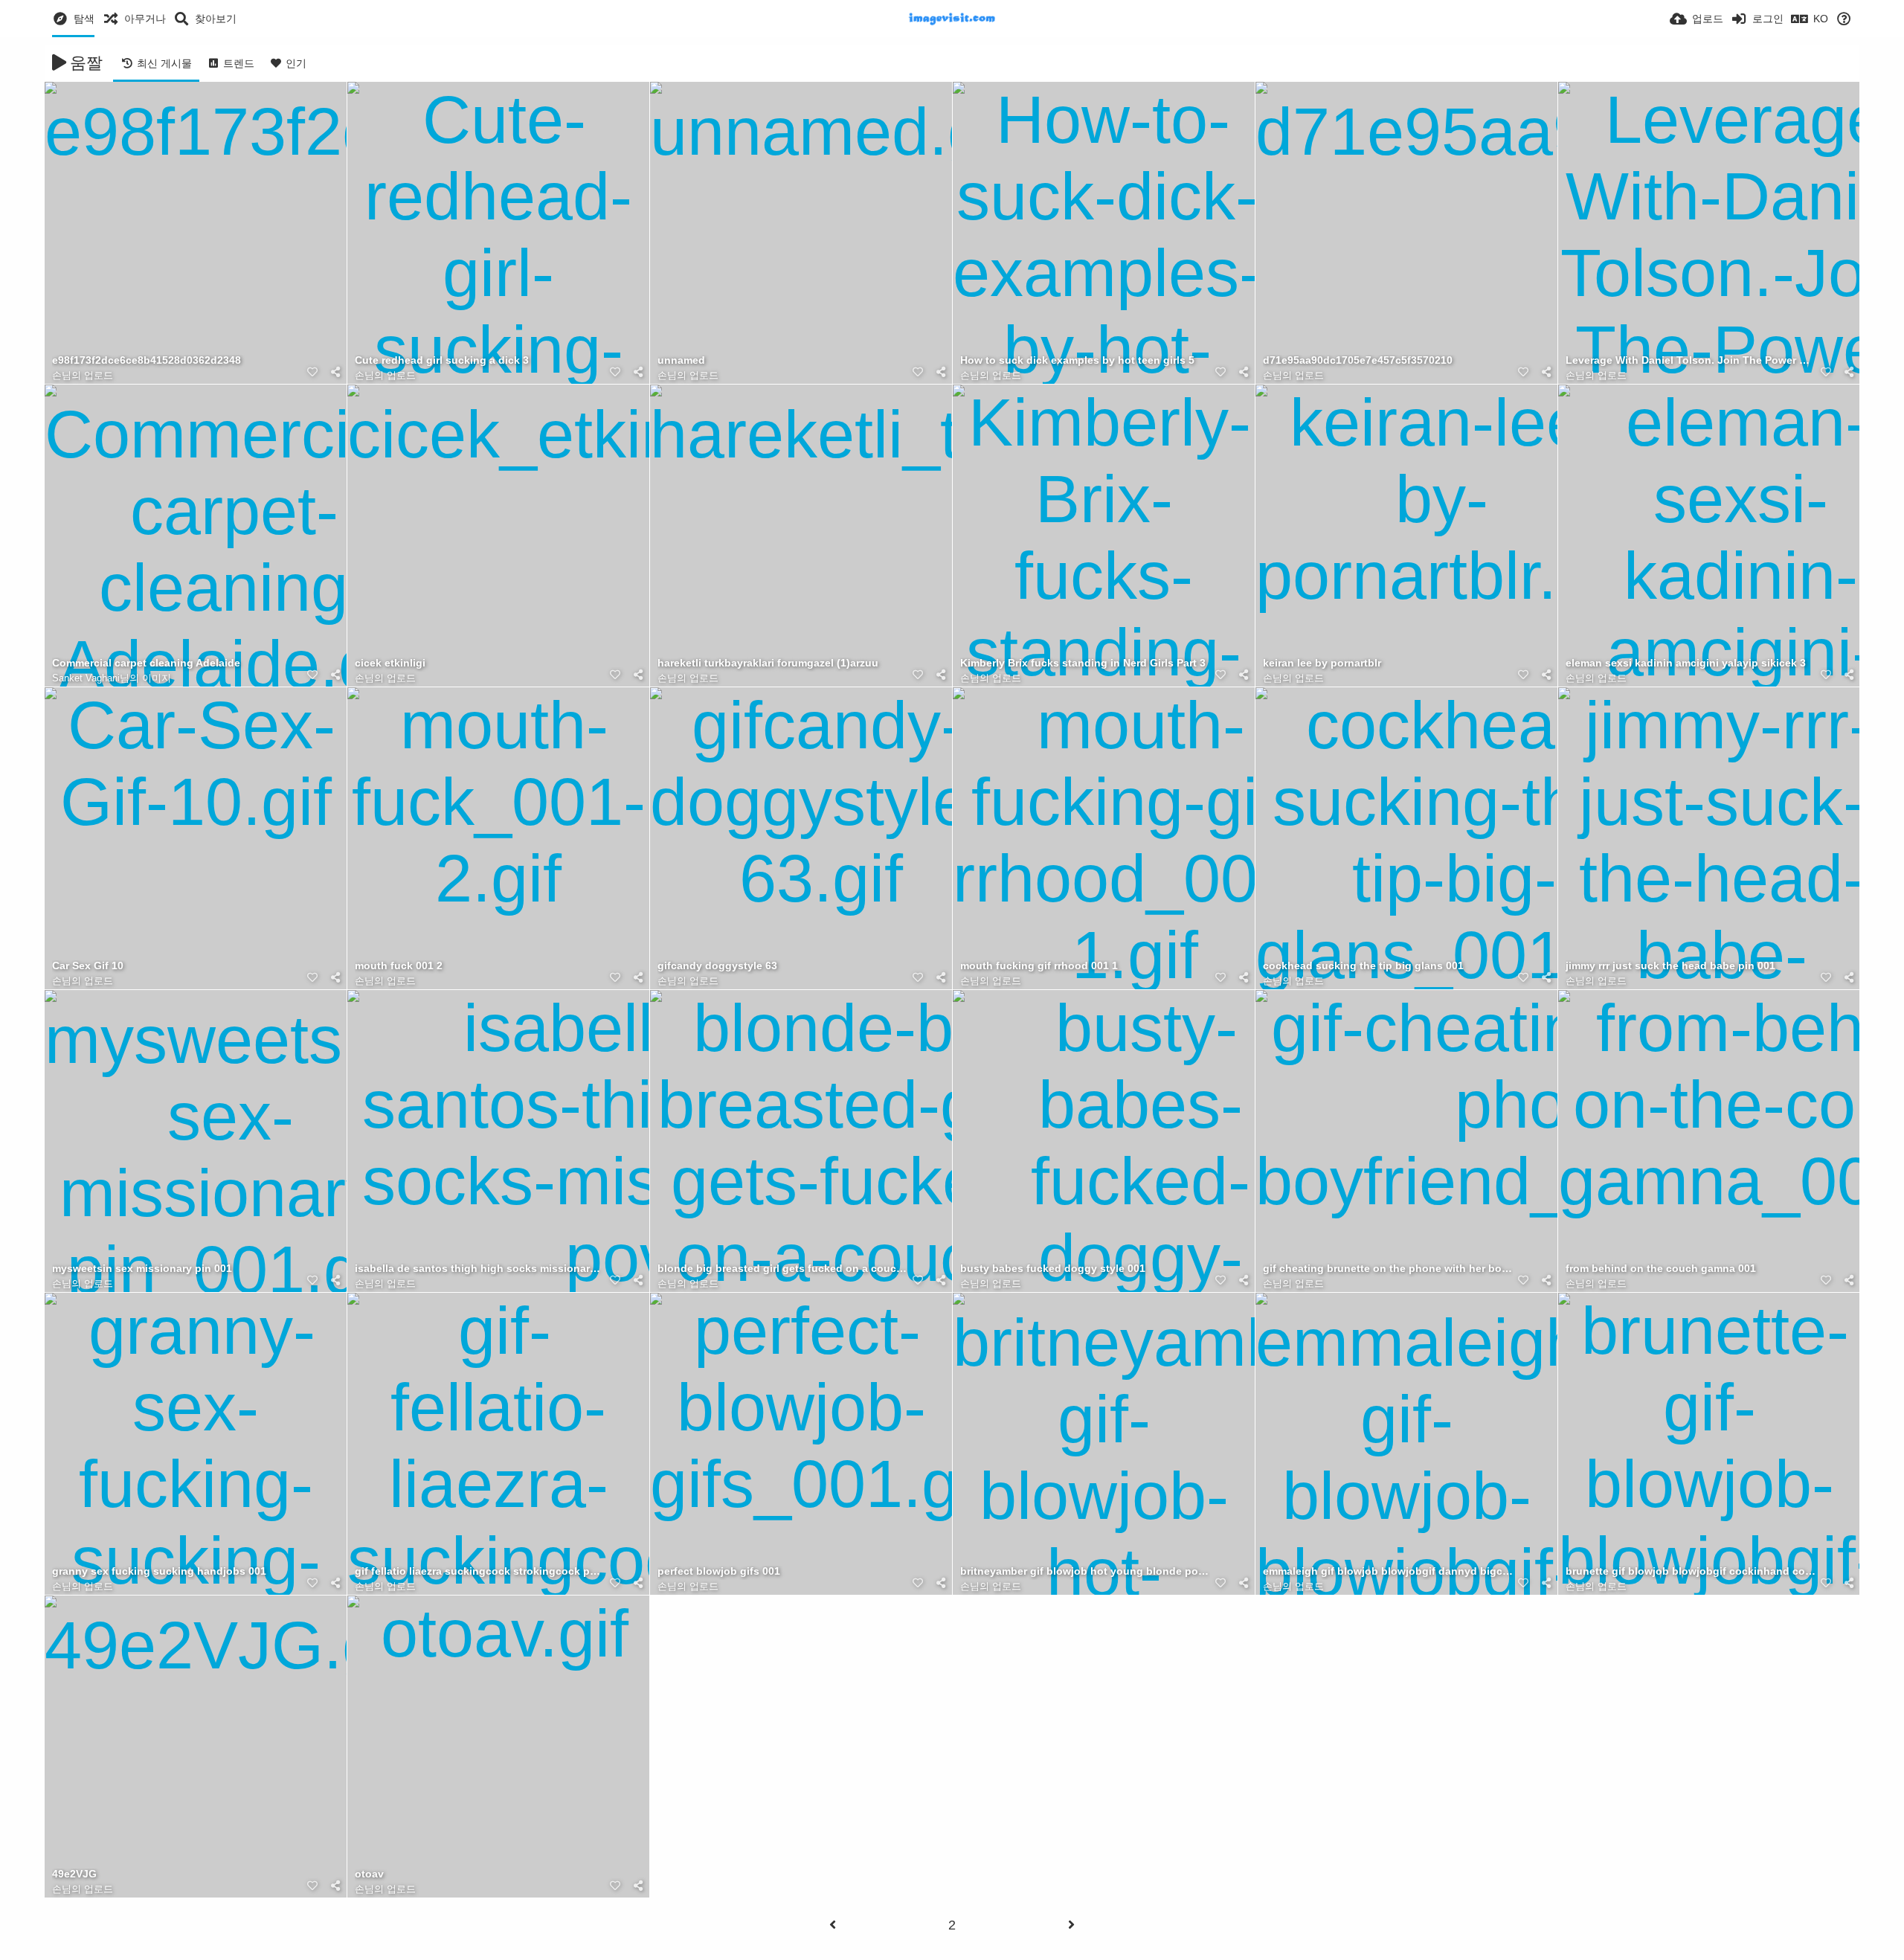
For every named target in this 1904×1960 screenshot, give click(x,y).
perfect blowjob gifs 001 (719, 1571)
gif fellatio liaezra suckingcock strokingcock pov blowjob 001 (480, 1571)
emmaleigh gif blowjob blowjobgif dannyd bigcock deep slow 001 (1388, 1571)
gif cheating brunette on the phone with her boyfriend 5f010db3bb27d (1388, 1269)
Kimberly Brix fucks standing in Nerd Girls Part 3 (1083, 663)
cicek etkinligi (390, 663)
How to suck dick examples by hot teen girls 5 (1077, 360)
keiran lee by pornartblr (1322, 663)
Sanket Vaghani (86, 678)
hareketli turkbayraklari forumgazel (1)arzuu (768, 663)
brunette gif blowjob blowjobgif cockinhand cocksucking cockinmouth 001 (1691, 1571)
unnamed (681, 360)
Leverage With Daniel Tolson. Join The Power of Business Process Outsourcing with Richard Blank (1691, 360)
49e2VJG (74, 1874)
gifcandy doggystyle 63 (717, 966)
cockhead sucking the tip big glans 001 (1363, 966)
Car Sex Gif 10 (88, 966)
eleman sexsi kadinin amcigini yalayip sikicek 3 (1686, 663)
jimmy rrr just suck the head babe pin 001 (1670, 966)
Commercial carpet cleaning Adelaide (146, 663)
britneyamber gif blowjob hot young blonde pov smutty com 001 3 (1085, 1571)
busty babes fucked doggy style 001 (1053, 1269)
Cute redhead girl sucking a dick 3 (442, 360)
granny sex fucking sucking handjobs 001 (159, 1571)
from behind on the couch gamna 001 (1661, 1269)
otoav (369, 1874)
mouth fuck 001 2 (399, 966)
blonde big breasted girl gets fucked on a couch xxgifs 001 (782, 1269)
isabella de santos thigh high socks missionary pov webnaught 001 (480, 1269)
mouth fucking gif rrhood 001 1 (1039, 966)
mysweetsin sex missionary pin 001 (142, 1269)
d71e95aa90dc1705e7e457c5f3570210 (1358, 360)
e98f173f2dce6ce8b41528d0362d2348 (147, 360)
